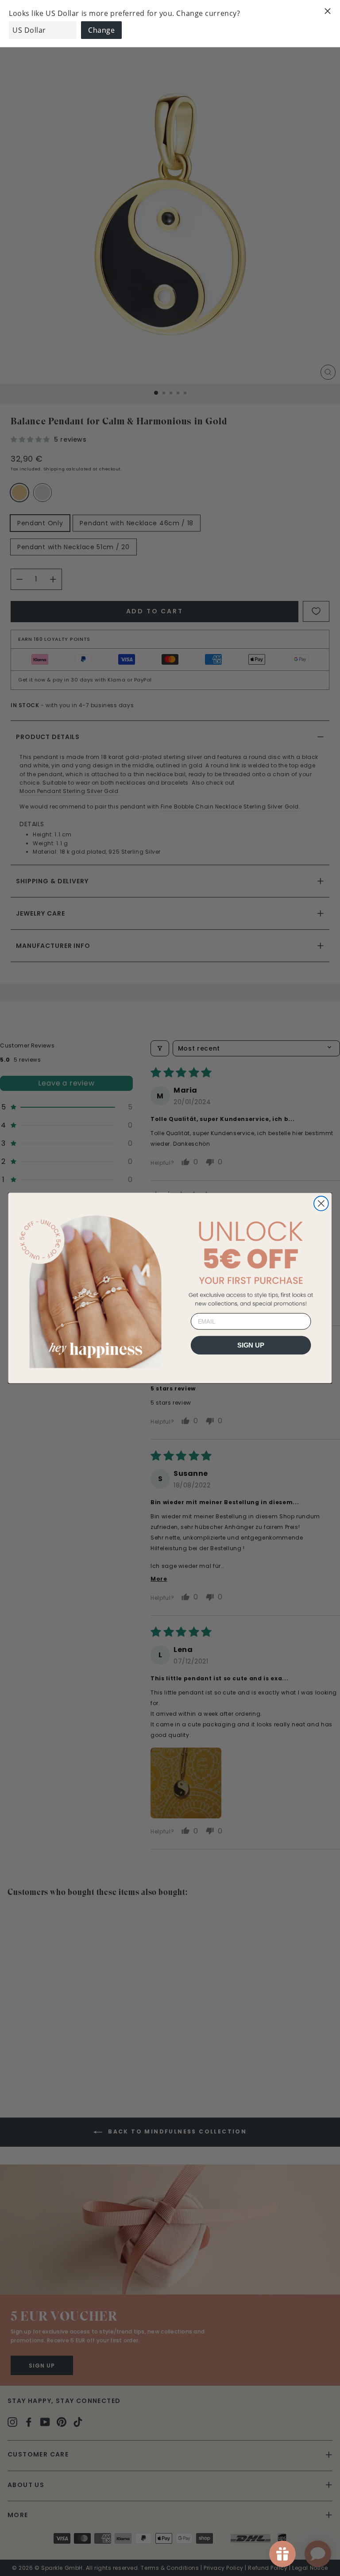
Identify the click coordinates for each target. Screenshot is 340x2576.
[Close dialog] (321, 1203)
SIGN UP (251, 1345)
